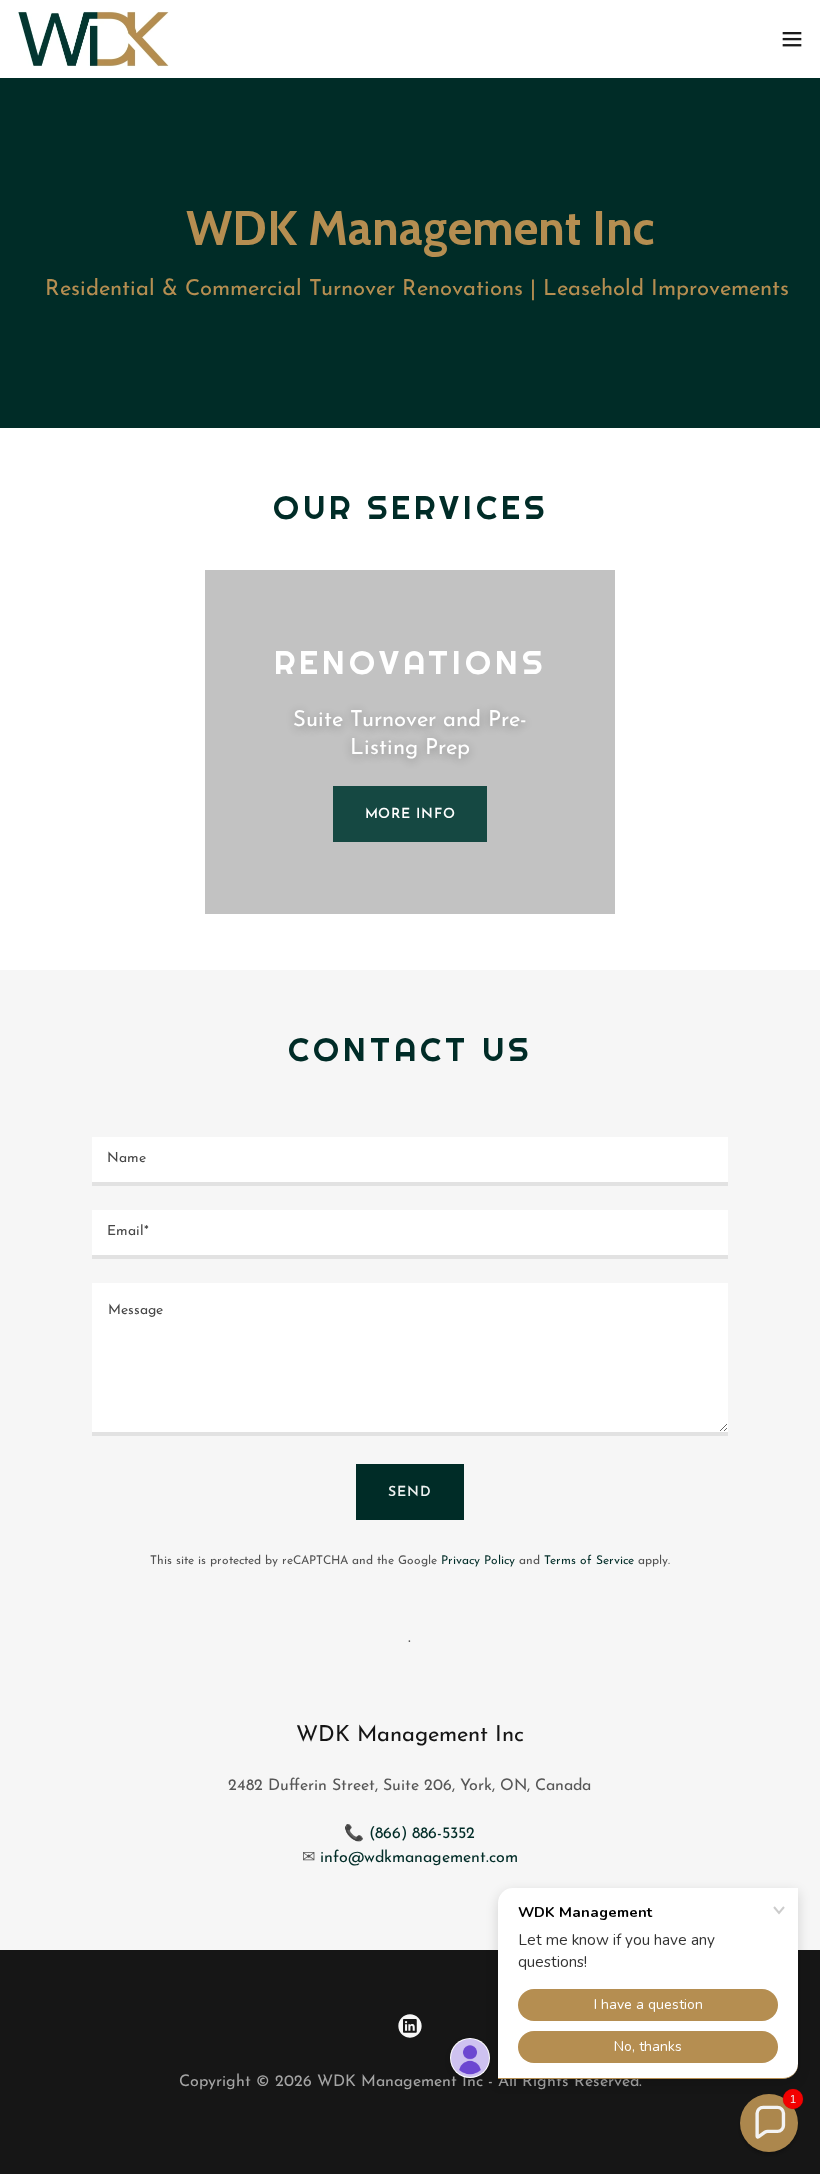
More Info (410, 814)
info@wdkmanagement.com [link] (419, 1858)
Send (410, 1492)
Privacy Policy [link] (478, 1561)
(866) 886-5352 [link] (422, 1834)
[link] (93, 39)
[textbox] (409, 1161)
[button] (792, 39)
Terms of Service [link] (589, 1561)
